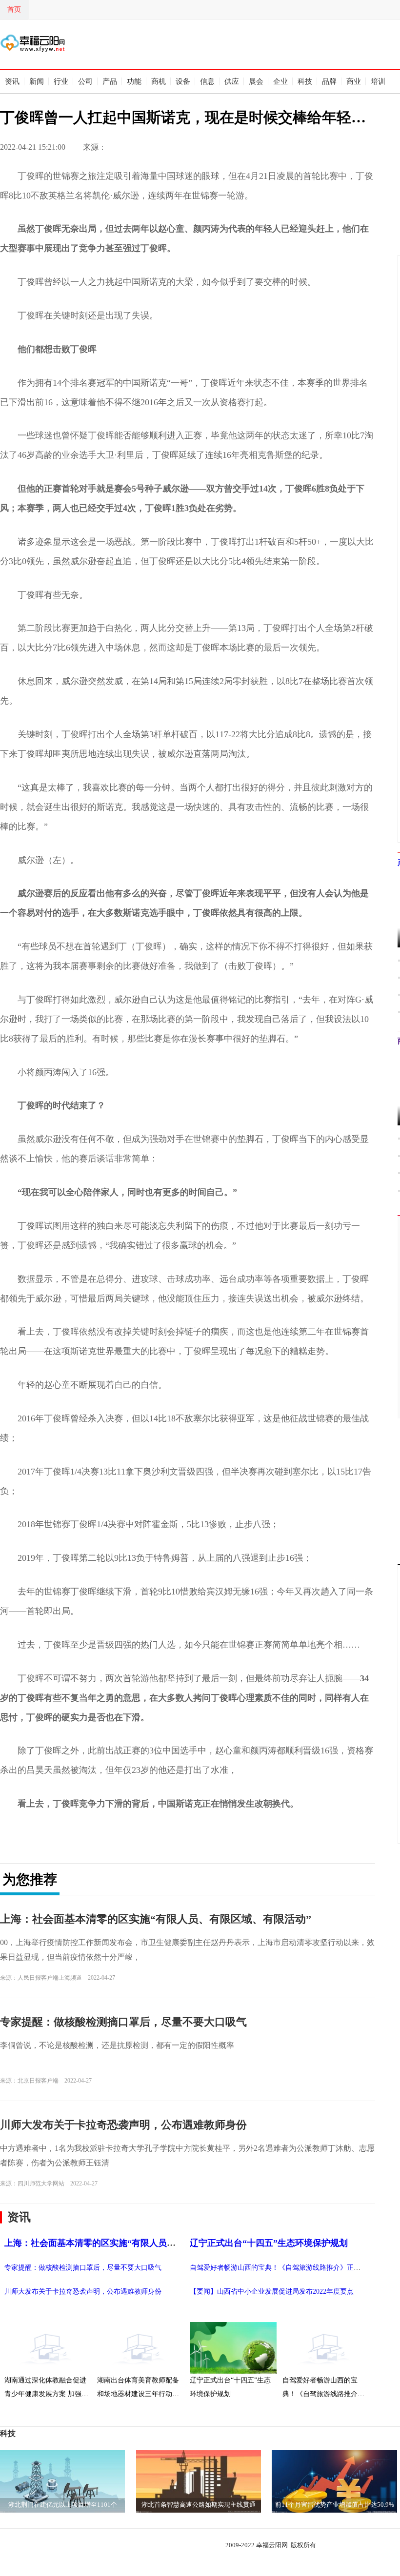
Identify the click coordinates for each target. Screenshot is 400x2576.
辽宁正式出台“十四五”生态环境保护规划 (269, 2243)
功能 (134, 81)
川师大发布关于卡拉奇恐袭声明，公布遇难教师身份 (123, 2125)
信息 (207, 81)
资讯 (12, 81)
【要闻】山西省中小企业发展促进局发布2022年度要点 (272, 2291)
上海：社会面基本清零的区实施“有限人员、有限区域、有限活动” (156, 1919)
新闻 (37, 81)
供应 (232, 81)
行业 (61, 81)
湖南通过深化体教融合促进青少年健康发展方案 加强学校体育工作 (46, 2388)
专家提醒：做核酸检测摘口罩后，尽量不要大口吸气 (123, 2022)
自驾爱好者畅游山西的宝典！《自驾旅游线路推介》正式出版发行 (289, 2268)
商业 (354, 81)
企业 (280, 81)
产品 (110, 81)
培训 (378, 81)
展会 (256, 81)
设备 (183, 81)
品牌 (329, 81)
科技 (305, 81)
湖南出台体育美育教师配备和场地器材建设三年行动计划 (138, 2388)
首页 (14, 10)
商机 (159, 81)
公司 (85, 81)
